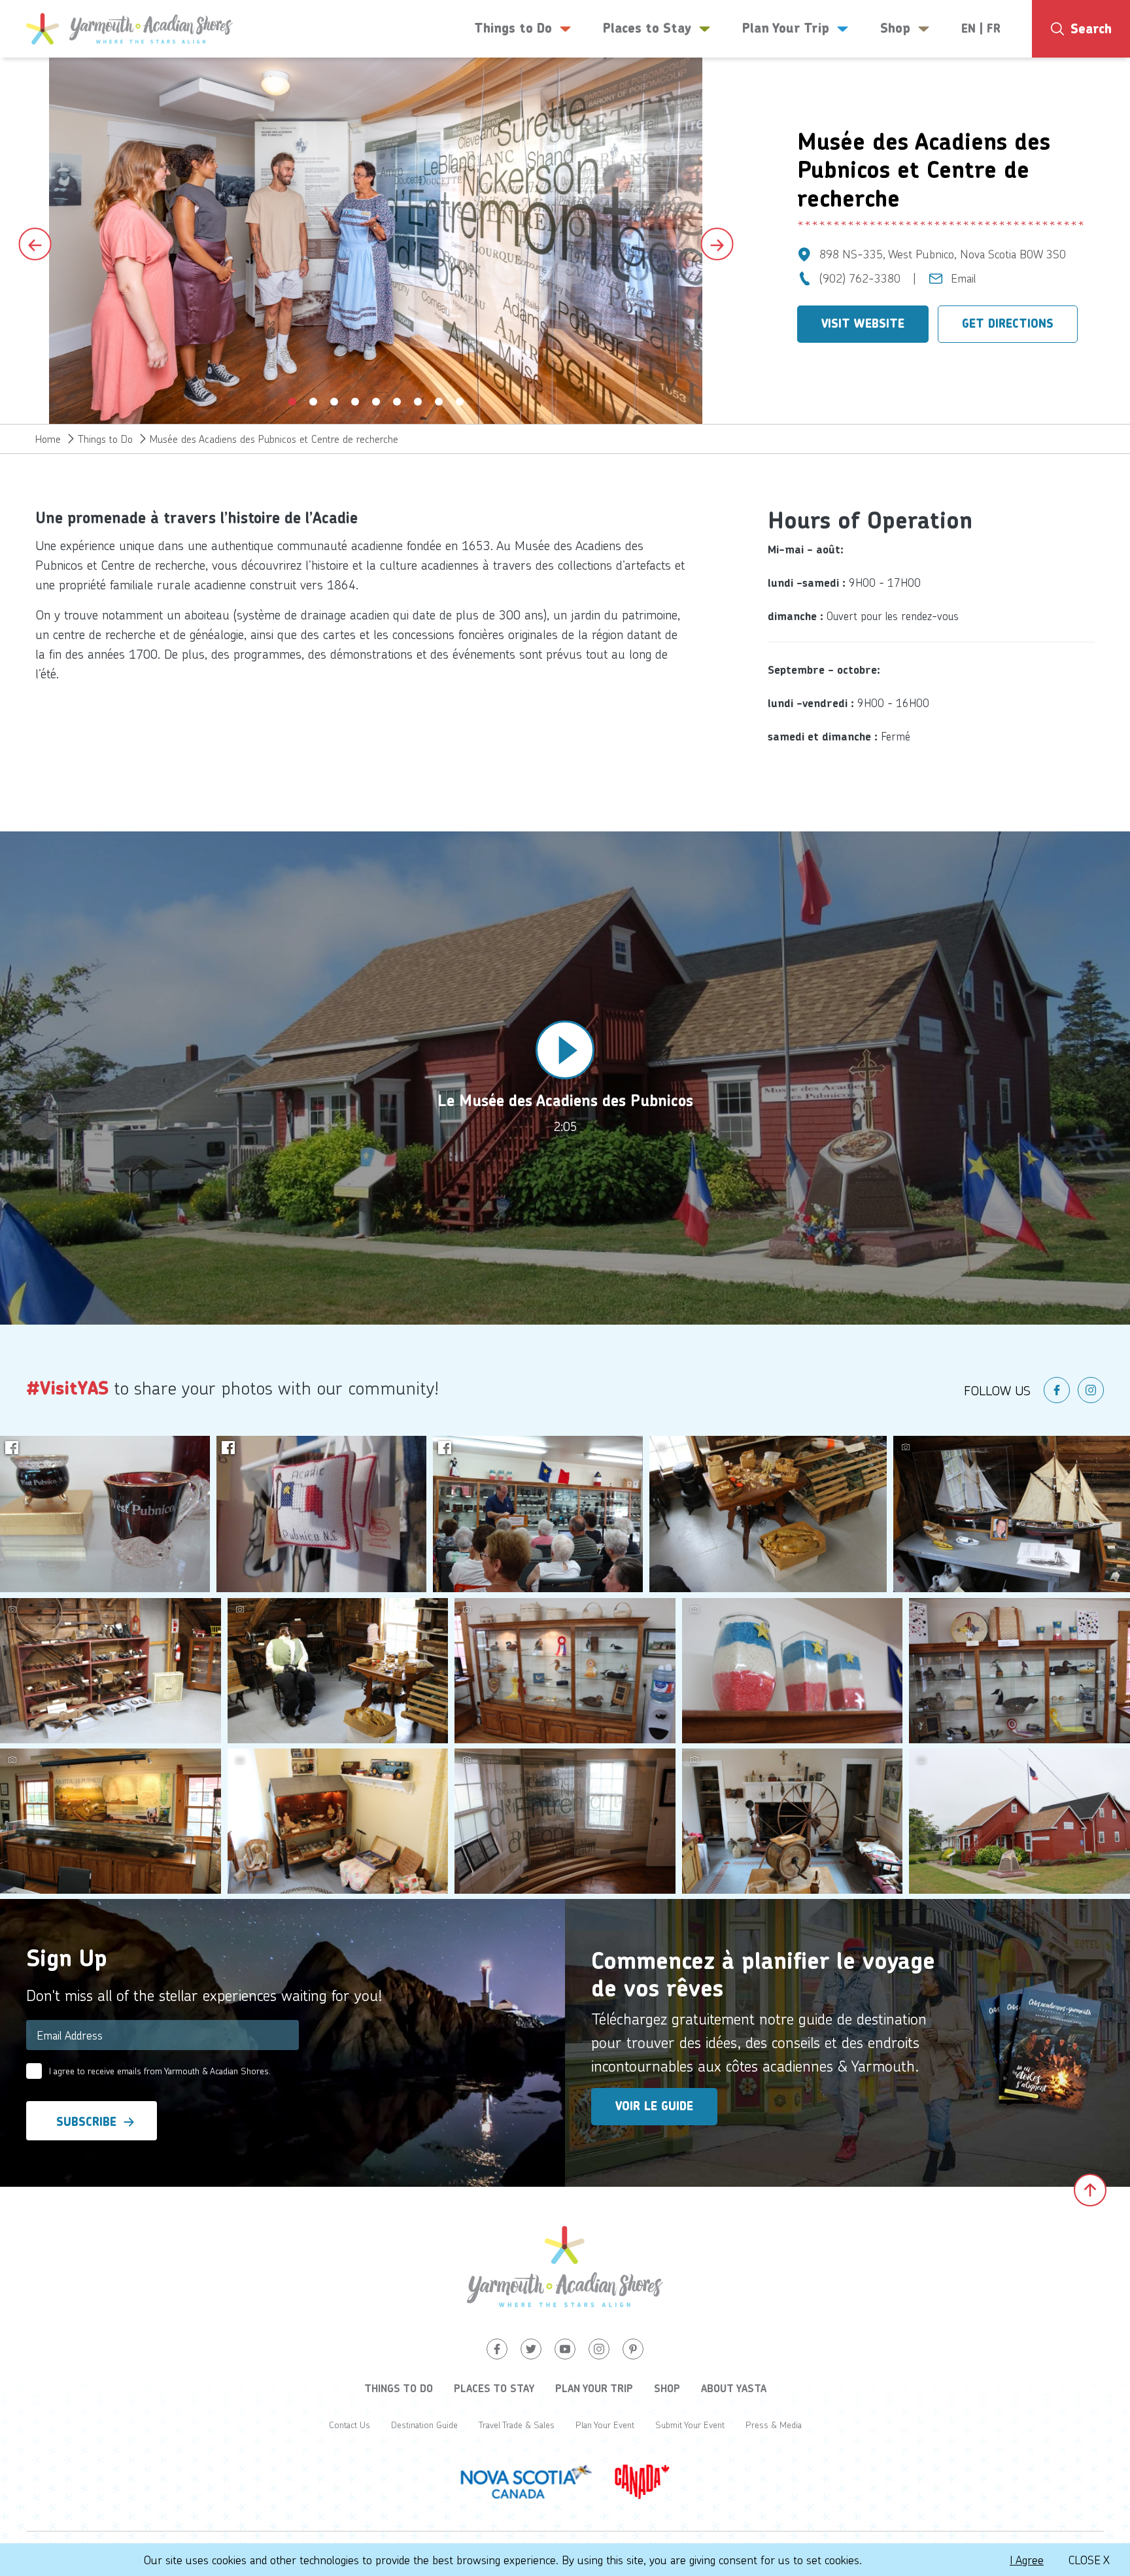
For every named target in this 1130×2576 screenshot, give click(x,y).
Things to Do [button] (513, 28)
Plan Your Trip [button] (786, 28)
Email (964, 278)
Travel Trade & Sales (517, 2425)
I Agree (1027, 2560)
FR (994, 29)
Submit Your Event (690, 2425)
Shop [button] (895, 28)
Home (48, 439)
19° (1093, 82)
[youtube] (565, 2349)
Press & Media (774, 2425)
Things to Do (105, 439)
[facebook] (1057, 1390)
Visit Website (863, 324)
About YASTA (734, 2388)
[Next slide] (717, 244)
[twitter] (531, 2349)
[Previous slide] (35, 244)
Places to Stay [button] (647, 28)
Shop (667, 2388)
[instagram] (1091, 1390)
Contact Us (350, 2425)
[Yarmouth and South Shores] (129, 29)
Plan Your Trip (594, 2388)
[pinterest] (633, 2349)
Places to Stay (494, 2388)
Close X (1089, 2560)
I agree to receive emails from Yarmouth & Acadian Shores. (160, 2071)
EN (968, 29)
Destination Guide (424, 2425)
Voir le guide (654, 2106)
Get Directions (1008, 324)
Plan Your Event (605, 2425)
